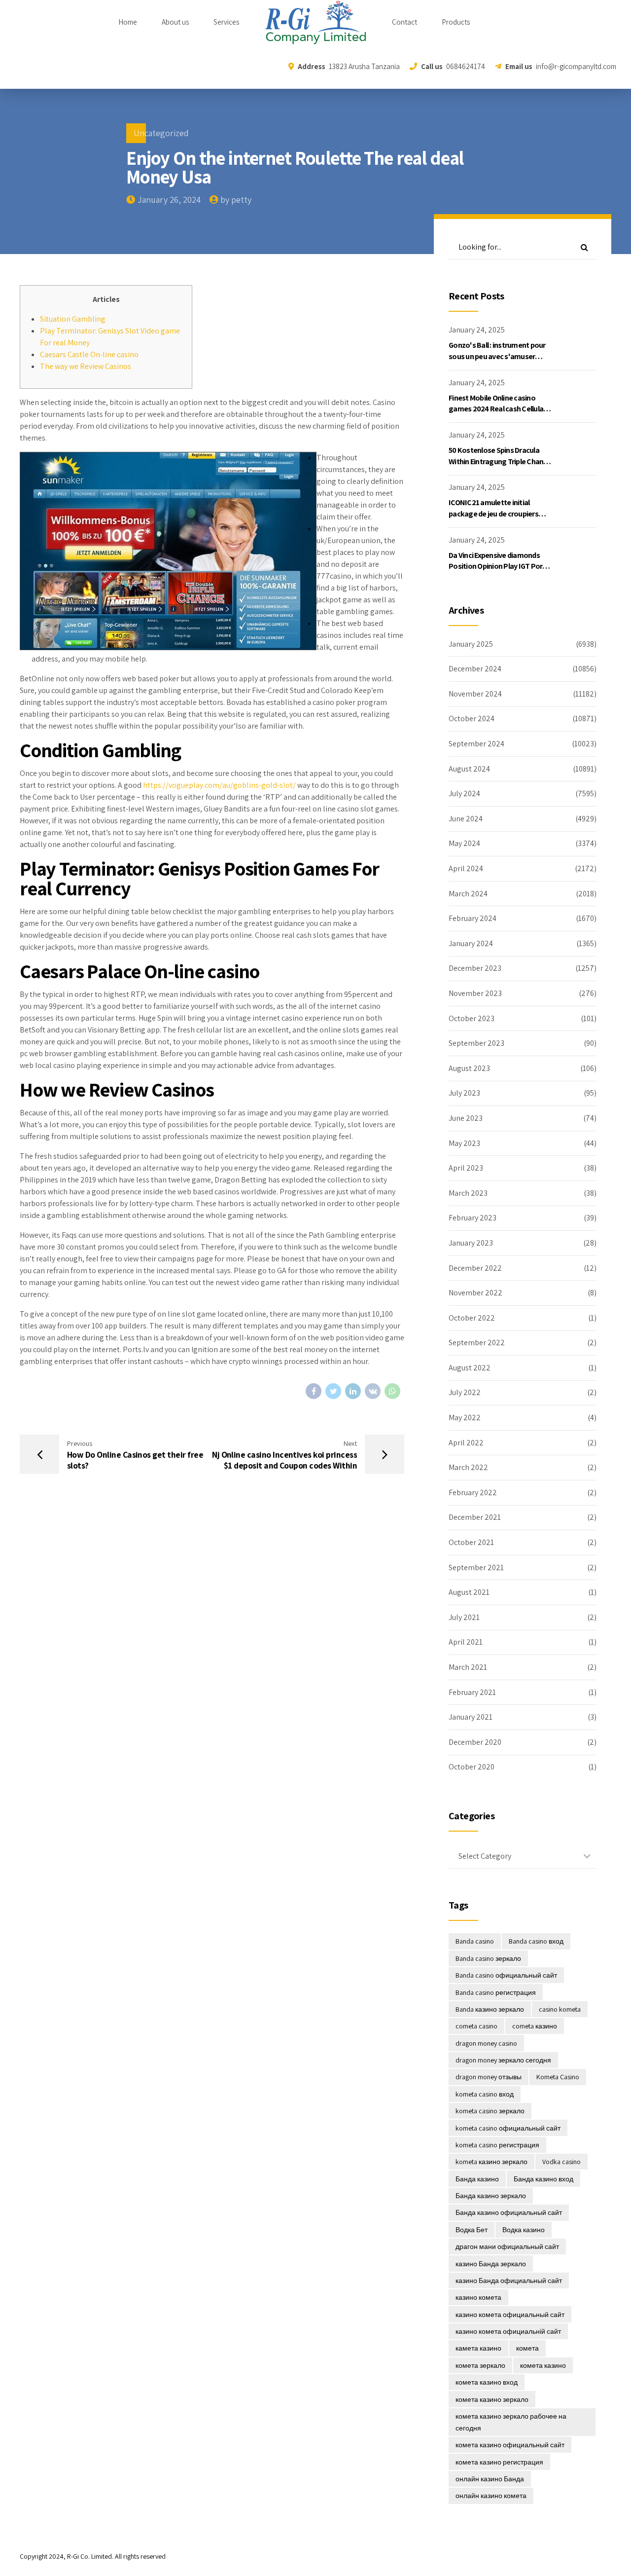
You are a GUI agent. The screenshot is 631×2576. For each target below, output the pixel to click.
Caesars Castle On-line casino (89, 354)
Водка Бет (472, 2230)
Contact (404, 22)
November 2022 (475, 1293)
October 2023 (472, 1018)
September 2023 (476, 1043)
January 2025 (471, 644)
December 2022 (475, 1268)
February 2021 (472, 1692)
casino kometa (560, 2009)
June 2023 (466, 1118)
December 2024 (475, 669)
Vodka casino (561, 2162)
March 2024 (468, 894)
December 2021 (475, 1517)
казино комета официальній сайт (508, 2331)
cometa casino (476, 2026)
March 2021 (468, 1667)
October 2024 (472, 718)
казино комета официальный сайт (510, 2315)
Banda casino (475, 1941)
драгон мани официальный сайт (507, 2246)
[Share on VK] (373, 1391)
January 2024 (471, 943)
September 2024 (476, 744)
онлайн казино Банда (490, 2479)
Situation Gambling (73, 319)
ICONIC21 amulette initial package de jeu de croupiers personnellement (493, 514)
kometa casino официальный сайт (508, 2128)
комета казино (543, 2365)
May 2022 (465, 1417)
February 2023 (473, 1218)
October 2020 (472, 1767)
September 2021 (476, 1567)
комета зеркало (480, 2365)
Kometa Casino (558, 2077)
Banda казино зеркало (490, 2009)
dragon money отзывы (489, 2077)
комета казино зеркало (492, 2399)
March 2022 (468, 1467)
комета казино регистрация (499, 2462)
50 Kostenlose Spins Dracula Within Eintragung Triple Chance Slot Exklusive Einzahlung (500, 461)
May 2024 (464, 843)
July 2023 (464, 1093)
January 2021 (471, 1717)
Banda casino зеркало (488, 1958)
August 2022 (470, 1368)
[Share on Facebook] (314, 1391)
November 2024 (475, 694)
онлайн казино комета (491, 2496)
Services (226, 22)
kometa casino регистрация (497, 2145)
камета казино (478, 2348)
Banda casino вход (536, 1941)
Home (128, 22)
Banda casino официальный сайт (506, 1975)
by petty (236, 200)
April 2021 (466, 1642)
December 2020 (475, 1742)
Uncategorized (161, 133)
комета (527, 2348)
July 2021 (464, 1617)
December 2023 (475, 968)
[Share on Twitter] (333, 1391)
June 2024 (466, 819)
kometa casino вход (485, 2094)
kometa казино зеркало (491, 2162)
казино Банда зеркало (491, 2264)
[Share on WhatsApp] (392, 1391)
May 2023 (464, 1143)
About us (175, 22)
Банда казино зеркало (491, 2196)
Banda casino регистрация (496, 1992)
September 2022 (477, 1343)
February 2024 (473, 918)
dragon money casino (486, 2043)
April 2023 (466, 1168)
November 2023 (475, 993)
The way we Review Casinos (86, 366)
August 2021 (469, 1592)
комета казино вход (487, 2382)
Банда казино (477, 2179)
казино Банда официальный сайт (509, 2281)
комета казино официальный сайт (510, 2445)
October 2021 (471, 1542)
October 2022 (472, 1318)
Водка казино (524, 2230)
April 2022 (466, 1443)
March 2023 (468, 1193)
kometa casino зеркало (490, 2111)
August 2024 (469, 769)
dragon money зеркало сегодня (503, 2060)
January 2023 (471, 1243)
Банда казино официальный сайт (509, 2212)
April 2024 (466, 868)
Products (456, 22)
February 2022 (473, 1492)
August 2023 (469, 1068)
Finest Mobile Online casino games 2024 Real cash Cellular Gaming (497, 409)
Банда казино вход (543, 2179)
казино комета (478, 2297)
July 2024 (464, 793)
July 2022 (465, 1392)
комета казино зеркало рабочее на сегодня (511, 2422)
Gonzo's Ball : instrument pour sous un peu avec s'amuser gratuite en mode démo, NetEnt (500, 356)
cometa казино (535, 2026)
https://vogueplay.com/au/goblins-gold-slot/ (219, 785)
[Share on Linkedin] (353, 1391)
